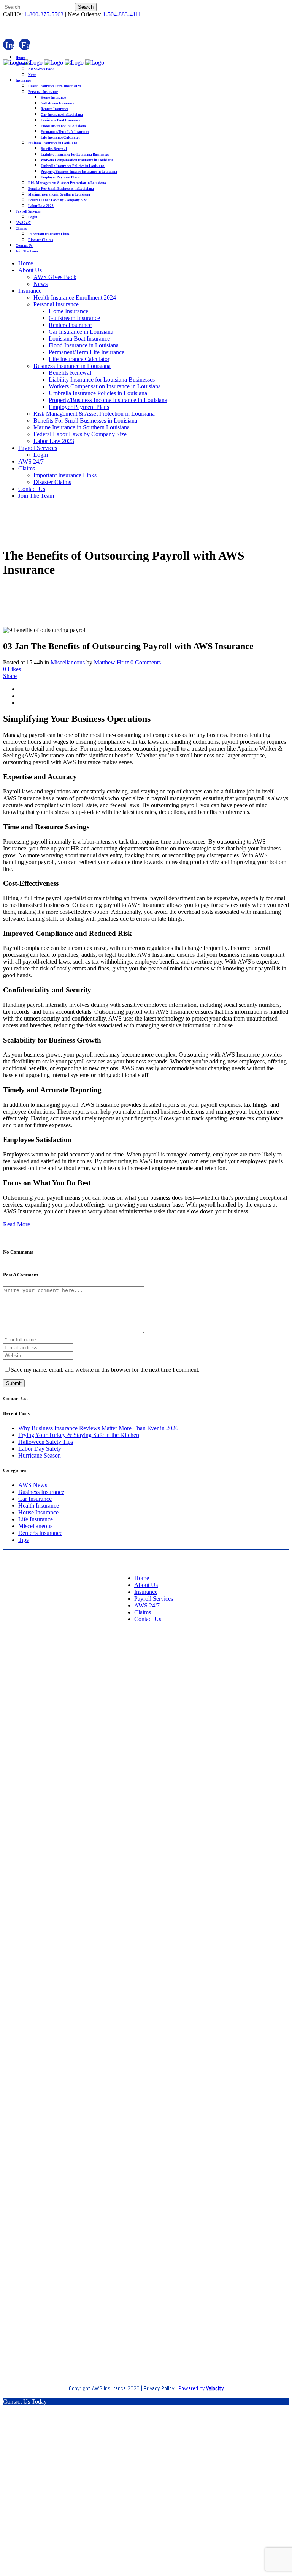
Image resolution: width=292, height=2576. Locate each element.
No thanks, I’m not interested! (146, 2569)
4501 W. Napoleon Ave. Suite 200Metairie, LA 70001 (146, 2212)
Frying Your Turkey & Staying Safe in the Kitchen (79, 1435)
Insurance (146, 1592)
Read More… (20, 1224)
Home (142, 1578)
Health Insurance (39, 1506)
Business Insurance (41, 1492)
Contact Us (148, 1619)
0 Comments (146, 662)
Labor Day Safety (40, 1449)
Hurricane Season (40, 1455)
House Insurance (38, 1512)
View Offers (146, 2518)
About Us (146, 1585)
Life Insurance (36, 1519)
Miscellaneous (68, 662)
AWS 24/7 (147, 1605)
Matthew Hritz (111, 662)
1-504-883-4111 (122, 14)
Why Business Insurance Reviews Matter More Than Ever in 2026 (98, 1428)
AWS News (33, 1485)
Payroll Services (154, 1599)
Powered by (201, 2388)
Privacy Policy (159, 2388)
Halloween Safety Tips (46, 1442)
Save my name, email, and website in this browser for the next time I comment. (105, 1370)
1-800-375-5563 (44, 14)
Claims (143, 1612)
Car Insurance (35, 1499)
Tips (23, 1540)
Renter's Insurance (40, 1533)
